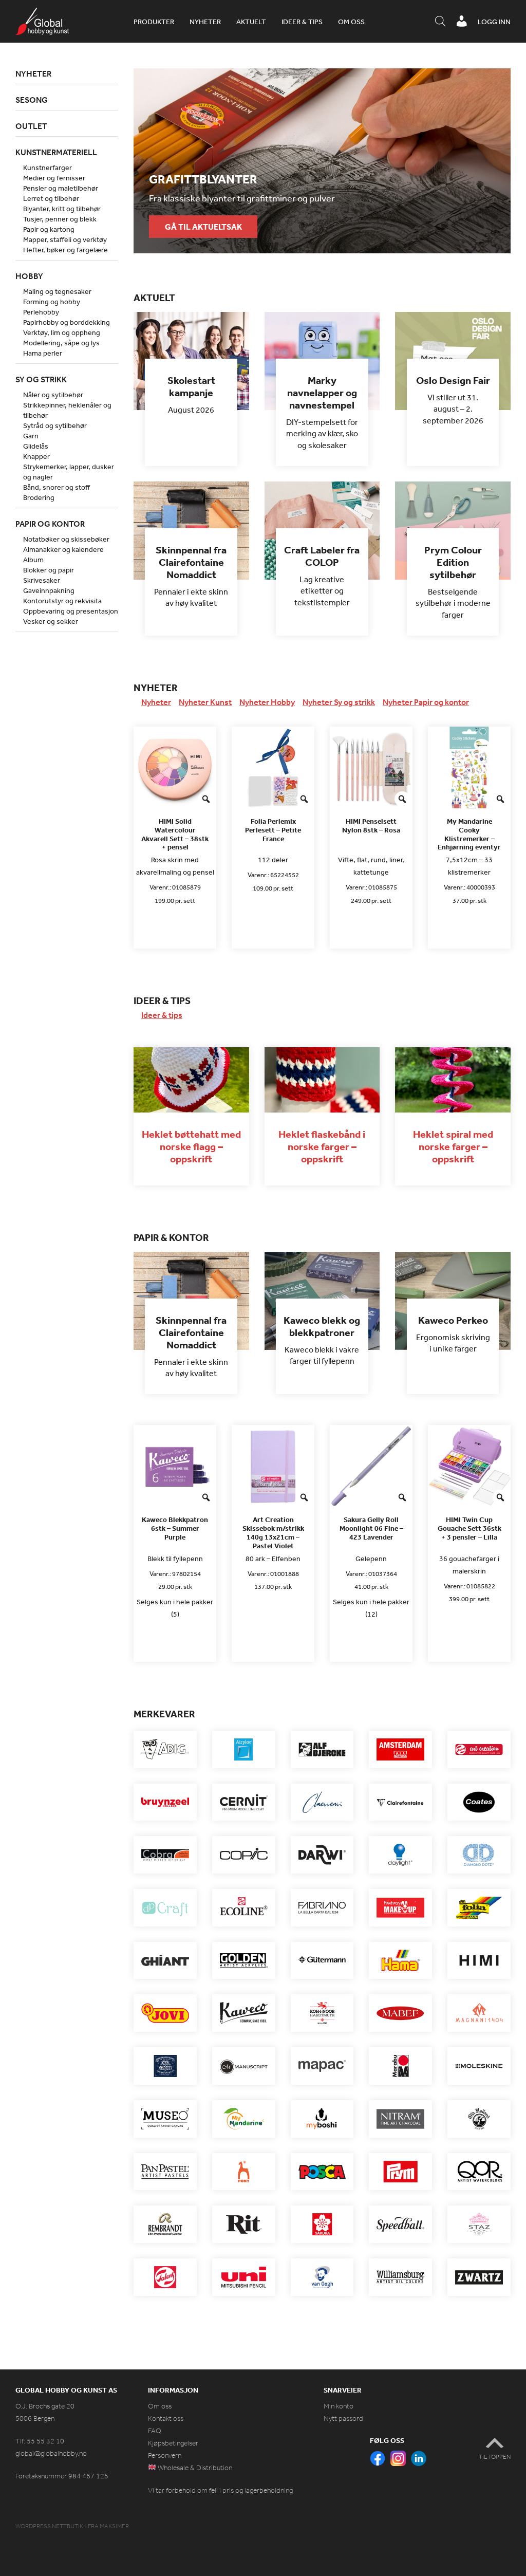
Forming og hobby (52, 302)
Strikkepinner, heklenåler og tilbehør (67, 410)
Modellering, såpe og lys (61, 343)
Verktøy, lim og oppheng (62, 332)
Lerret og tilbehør (51, 198)
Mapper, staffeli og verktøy (65, 239)
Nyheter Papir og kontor (426, 702)
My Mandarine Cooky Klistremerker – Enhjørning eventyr (469, 834)
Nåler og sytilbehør (53, 395)
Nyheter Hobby (267, 702)
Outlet (31, 126)
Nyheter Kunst (205, 702)
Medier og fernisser (54, 178)
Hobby (29, 276)
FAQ (155, 2431)
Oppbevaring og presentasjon (71, 611)
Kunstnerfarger (48, 168)
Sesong (32, 100)
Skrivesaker (42, 580)
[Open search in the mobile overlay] (440, 22)
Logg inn (494, 22)
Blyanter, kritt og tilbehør (62, 209)
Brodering (39, 497)
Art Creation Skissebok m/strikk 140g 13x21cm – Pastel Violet (273, 1533)
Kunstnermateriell (56, 152)
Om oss (351, 22)
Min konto (339, 2406)
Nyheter (205, 22)
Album (33, 560)
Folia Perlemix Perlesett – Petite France (273, 830)
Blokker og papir (49, 570)
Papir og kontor (50, 524)
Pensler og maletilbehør (61, 188)
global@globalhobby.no (51, 2453)
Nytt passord (343, 2419)
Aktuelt (251, 22)
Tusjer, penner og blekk (60, 219)
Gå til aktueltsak (203, 227)
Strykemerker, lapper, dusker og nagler (69, 472)
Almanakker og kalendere (63, 549)
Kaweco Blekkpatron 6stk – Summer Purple (175, 1528)
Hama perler (43, 353)
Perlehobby (41, 312)
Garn (31, 436)
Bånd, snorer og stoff (57, 487)
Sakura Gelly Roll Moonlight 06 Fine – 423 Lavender (371, 1528)
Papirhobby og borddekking (67, 322)
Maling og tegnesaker (57, 291)
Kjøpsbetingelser (173, 2443)
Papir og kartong (49, 229)
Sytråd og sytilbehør (55, 425)
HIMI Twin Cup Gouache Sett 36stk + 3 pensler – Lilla (469, 1528)
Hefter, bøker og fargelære (65, 250)
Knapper (36, 456)
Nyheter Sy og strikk (339, 702)
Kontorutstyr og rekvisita (62, 601)
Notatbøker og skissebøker (66, 539)
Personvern (165, 2455)
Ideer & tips (302, 22)
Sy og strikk (41, 379)
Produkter (154, 22)
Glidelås (36, 446)
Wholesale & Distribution (194, 2468)
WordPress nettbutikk (51, 2526)
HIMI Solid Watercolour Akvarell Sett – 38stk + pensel (175, 834)
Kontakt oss (166, 2419)
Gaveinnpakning (49, 590)
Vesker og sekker (51, 621)
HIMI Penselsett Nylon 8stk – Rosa (371, 826)
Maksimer (114, 2526)
